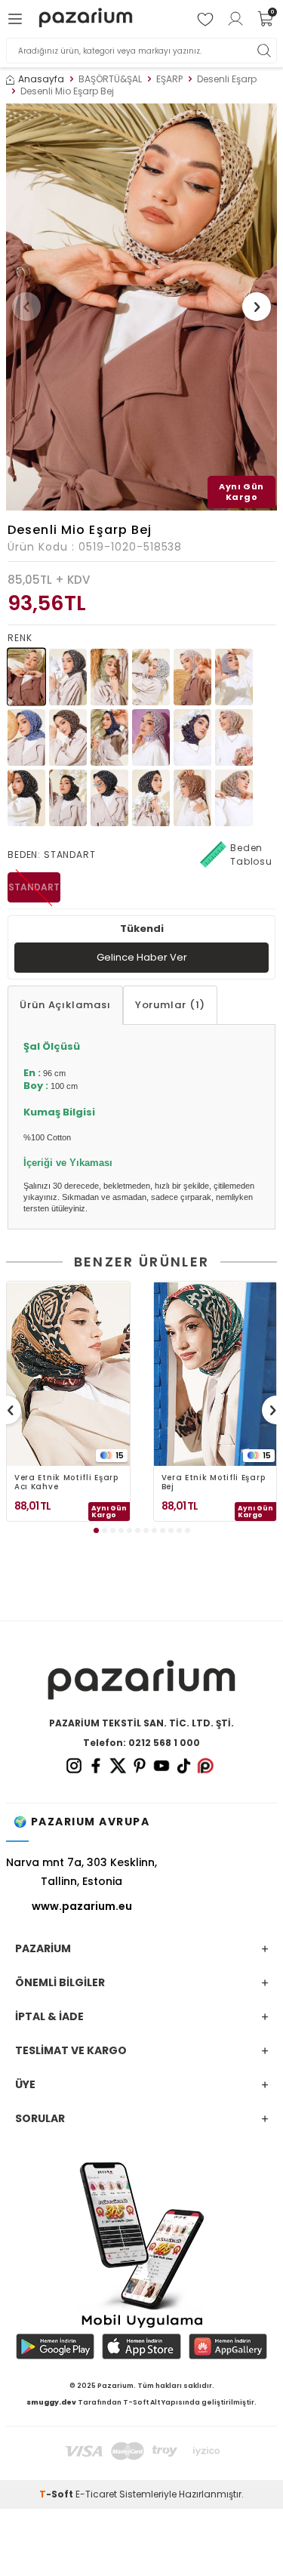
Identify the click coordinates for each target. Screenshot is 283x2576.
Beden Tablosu (251, 855)
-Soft (57, 2494)
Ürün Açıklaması (65, 1005)
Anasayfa (41, 79)
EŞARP (169, 79)
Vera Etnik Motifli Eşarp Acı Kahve (66, 1482)
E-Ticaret (96, 2494)
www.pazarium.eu (82, 1906)
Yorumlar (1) (170, 1005)
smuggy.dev (51, 2402)
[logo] (86, 19)
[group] (141, 307)
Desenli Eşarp (227, 79)
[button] (26, 307)
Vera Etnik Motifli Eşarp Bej (214, 1482)
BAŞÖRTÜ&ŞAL (110, 79)
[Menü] (17, 19)
